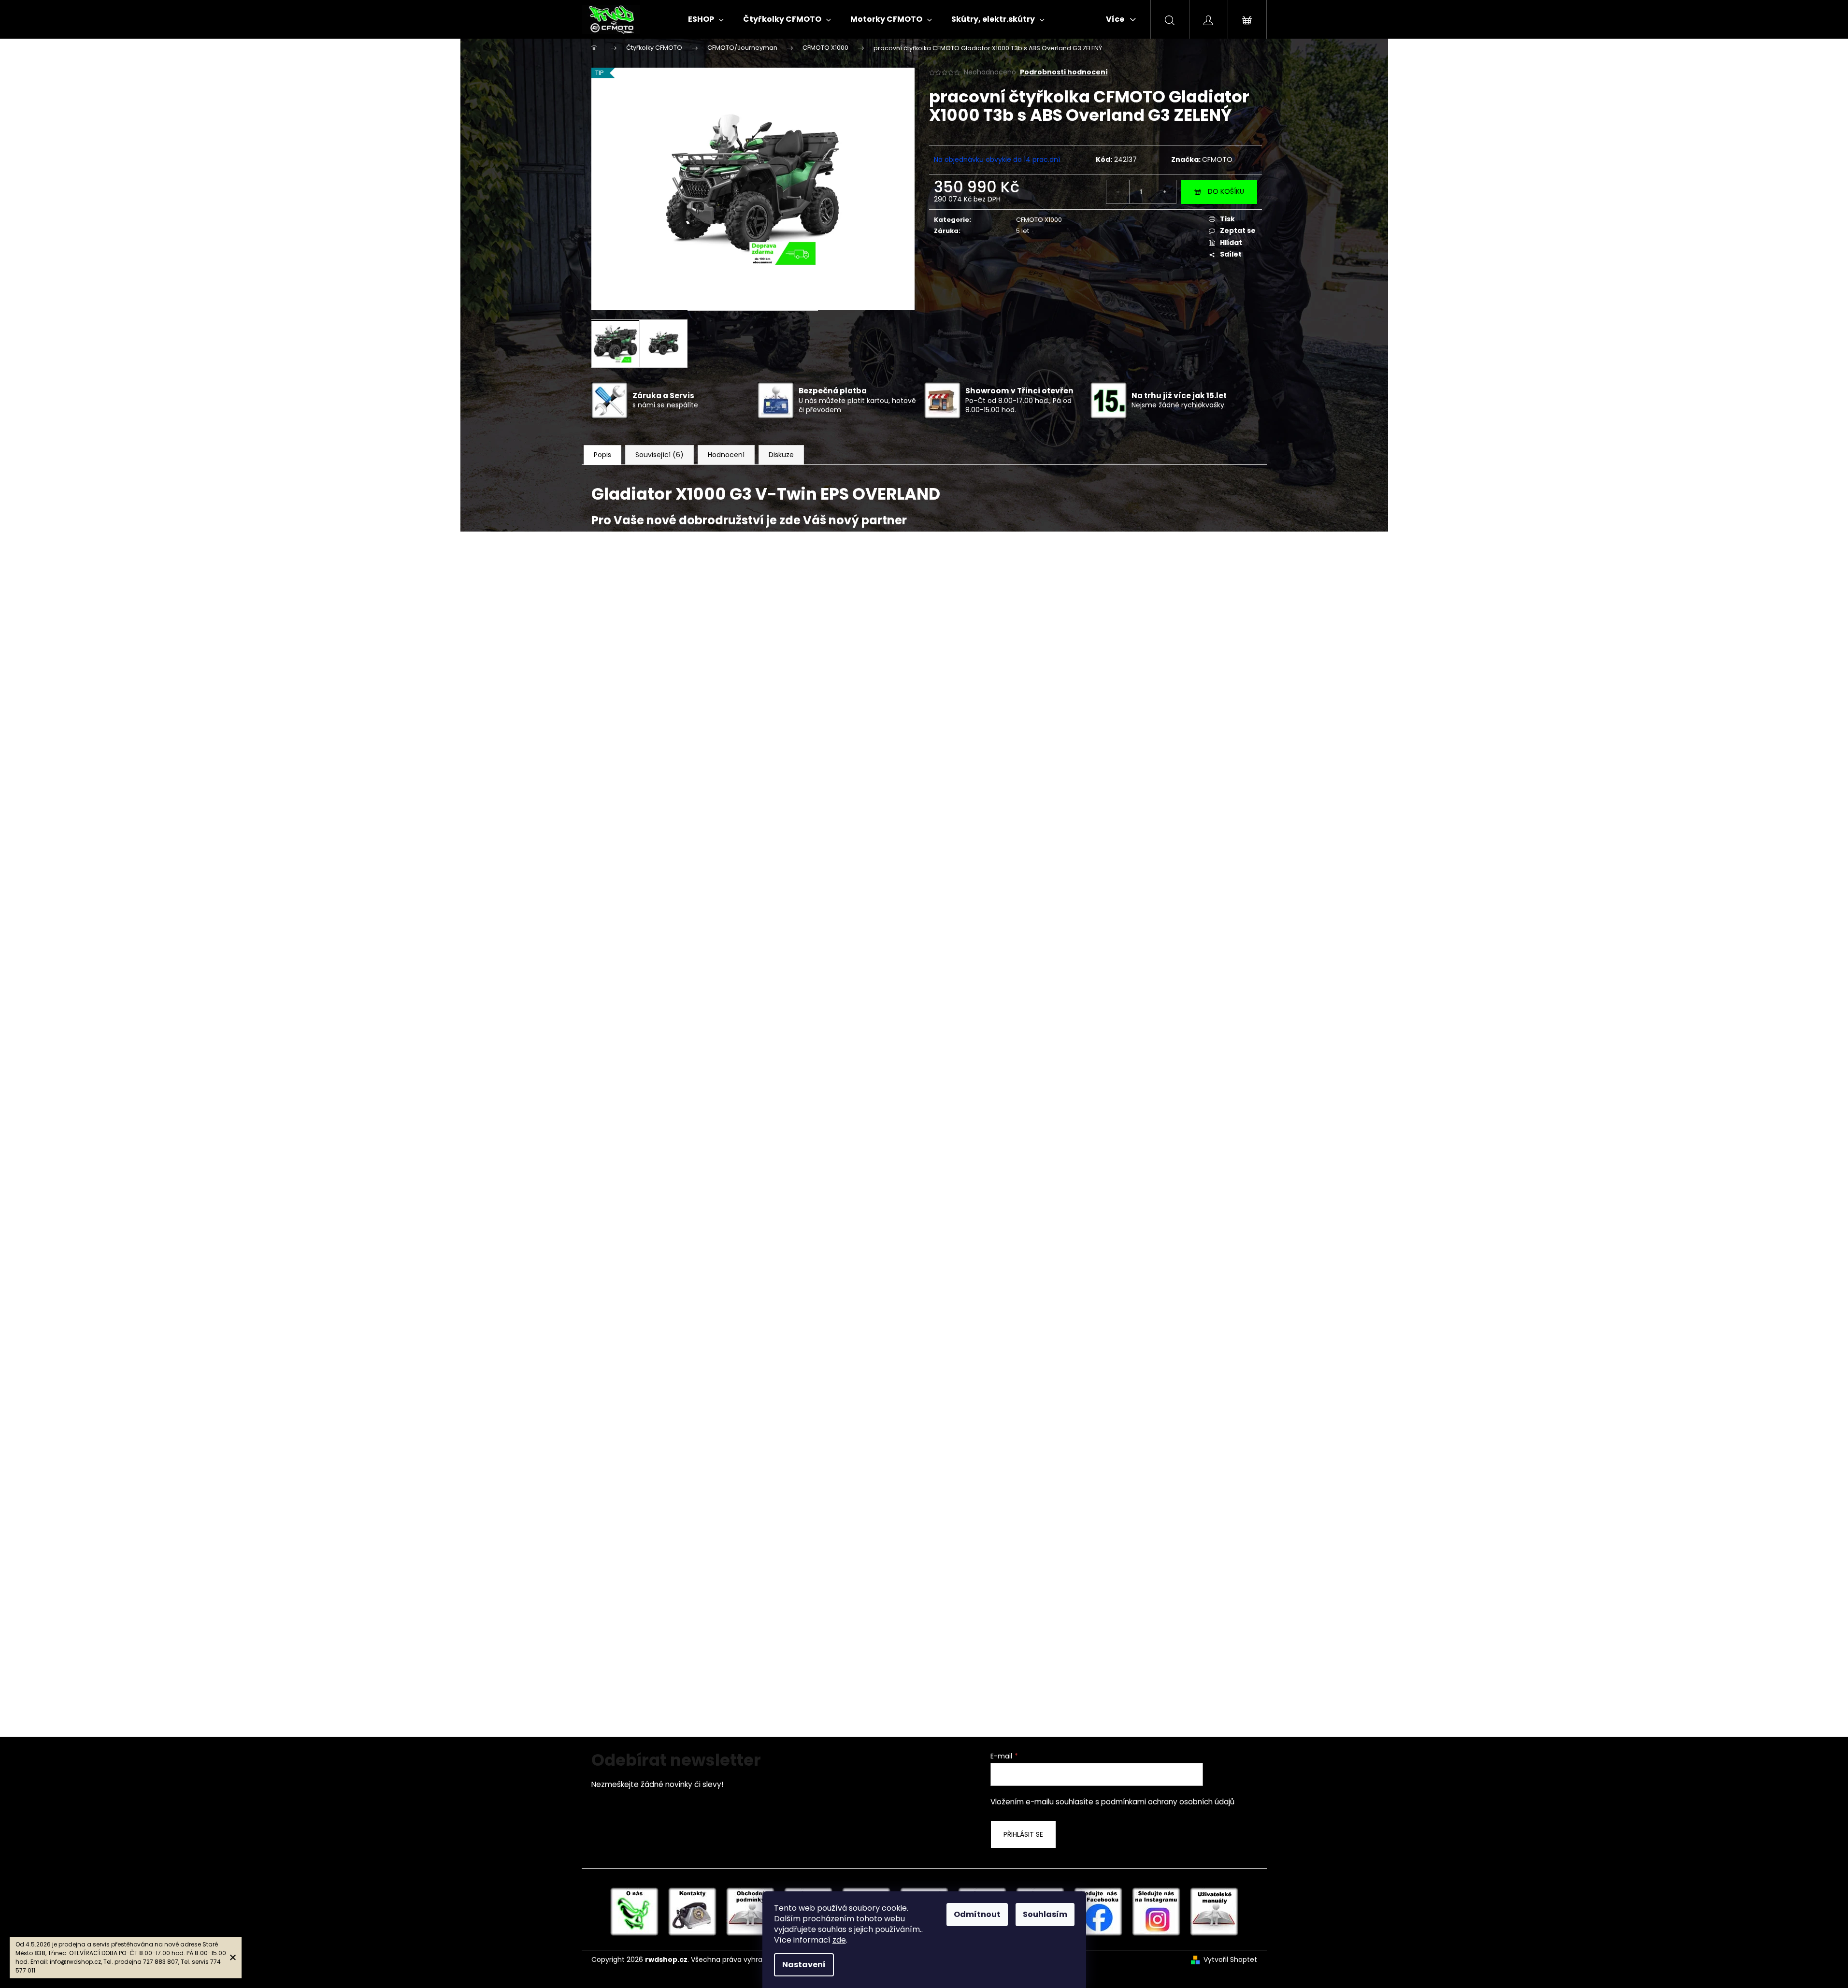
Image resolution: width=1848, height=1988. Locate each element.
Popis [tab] (602, 455)
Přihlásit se (1023, 1834)
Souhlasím (1045, 1914)
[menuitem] (706, 19)
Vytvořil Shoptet (1230, 1960)
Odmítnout (977, 1914)
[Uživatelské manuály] (1214, 1911)
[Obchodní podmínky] (750, 1911)
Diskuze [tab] (781, 455)
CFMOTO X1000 (1039, 220)
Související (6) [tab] (659, 455)
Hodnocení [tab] (726, 455)
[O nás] (634, 1911)
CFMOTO (1217, 159)
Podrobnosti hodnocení (1064, 72)
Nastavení (804, 1965)
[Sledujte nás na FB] (1098, 1911)
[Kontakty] (692, 1911)
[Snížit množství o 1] (1118, 192)
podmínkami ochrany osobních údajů (1168, 1802)
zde (839, 1940)
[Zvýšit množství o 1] (1164, 192)
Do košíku (1226, 191)
